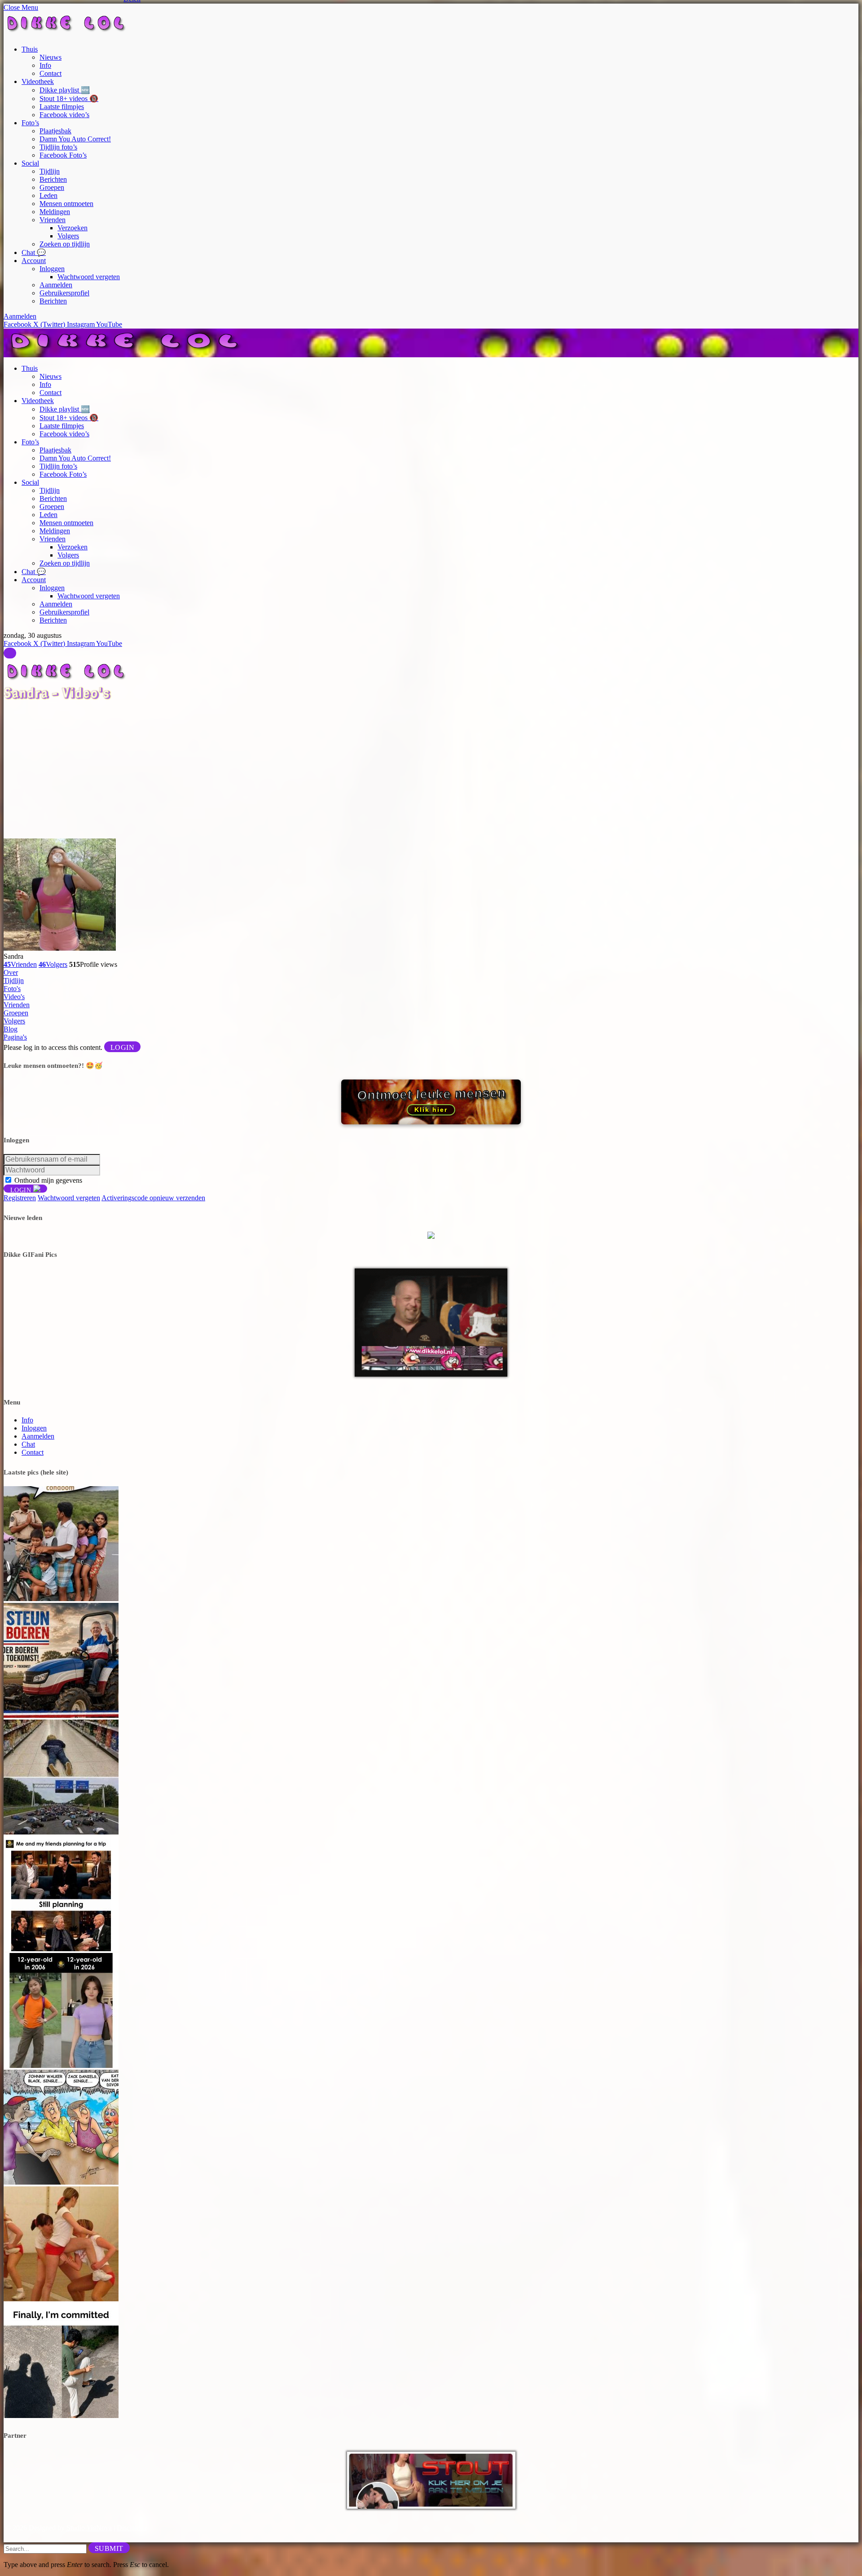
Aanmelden (56, 285)
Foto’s (30, 123)
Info (45, 65)
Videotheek (38, 81)
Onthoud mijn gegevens (48, 1180)
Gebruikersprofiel (64, 293)
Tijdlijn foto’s (58, 147)
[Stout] (431, 2506)
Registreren (20, 1198)
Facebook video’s (64, 115)
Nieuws (51, 57)
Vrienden (53, 220)
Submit (109, 2548)
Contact (51, 73)
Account (34, 261)
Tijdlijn (50, 171)
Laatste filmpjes (62, 107)
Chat (28, 1444)
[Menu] (10, 653)
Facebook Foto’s (63, 155)
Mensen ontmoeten (66, 204)
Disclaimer (132, 2528)
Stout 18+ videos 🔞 (69, 99)
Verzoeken (73, 228)
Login (122, 1047)
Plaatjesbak (55, 131)
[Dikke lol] (127, 353)
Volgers (68, 236)
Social (30, 163)
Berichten (53, 179)
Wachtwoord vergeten (89, 277)
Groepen (52, 187)
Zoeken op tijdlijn (65, 244)
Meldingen (55, 212)
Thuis (30, 49)
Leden (48, 195)
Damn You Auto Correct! (75, 139)
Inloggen (52, 269)
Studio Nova (89, 2528)
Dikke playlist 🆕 (65, 90)
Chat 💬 (34, 252)
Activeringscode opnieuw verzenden (153, 1198)
